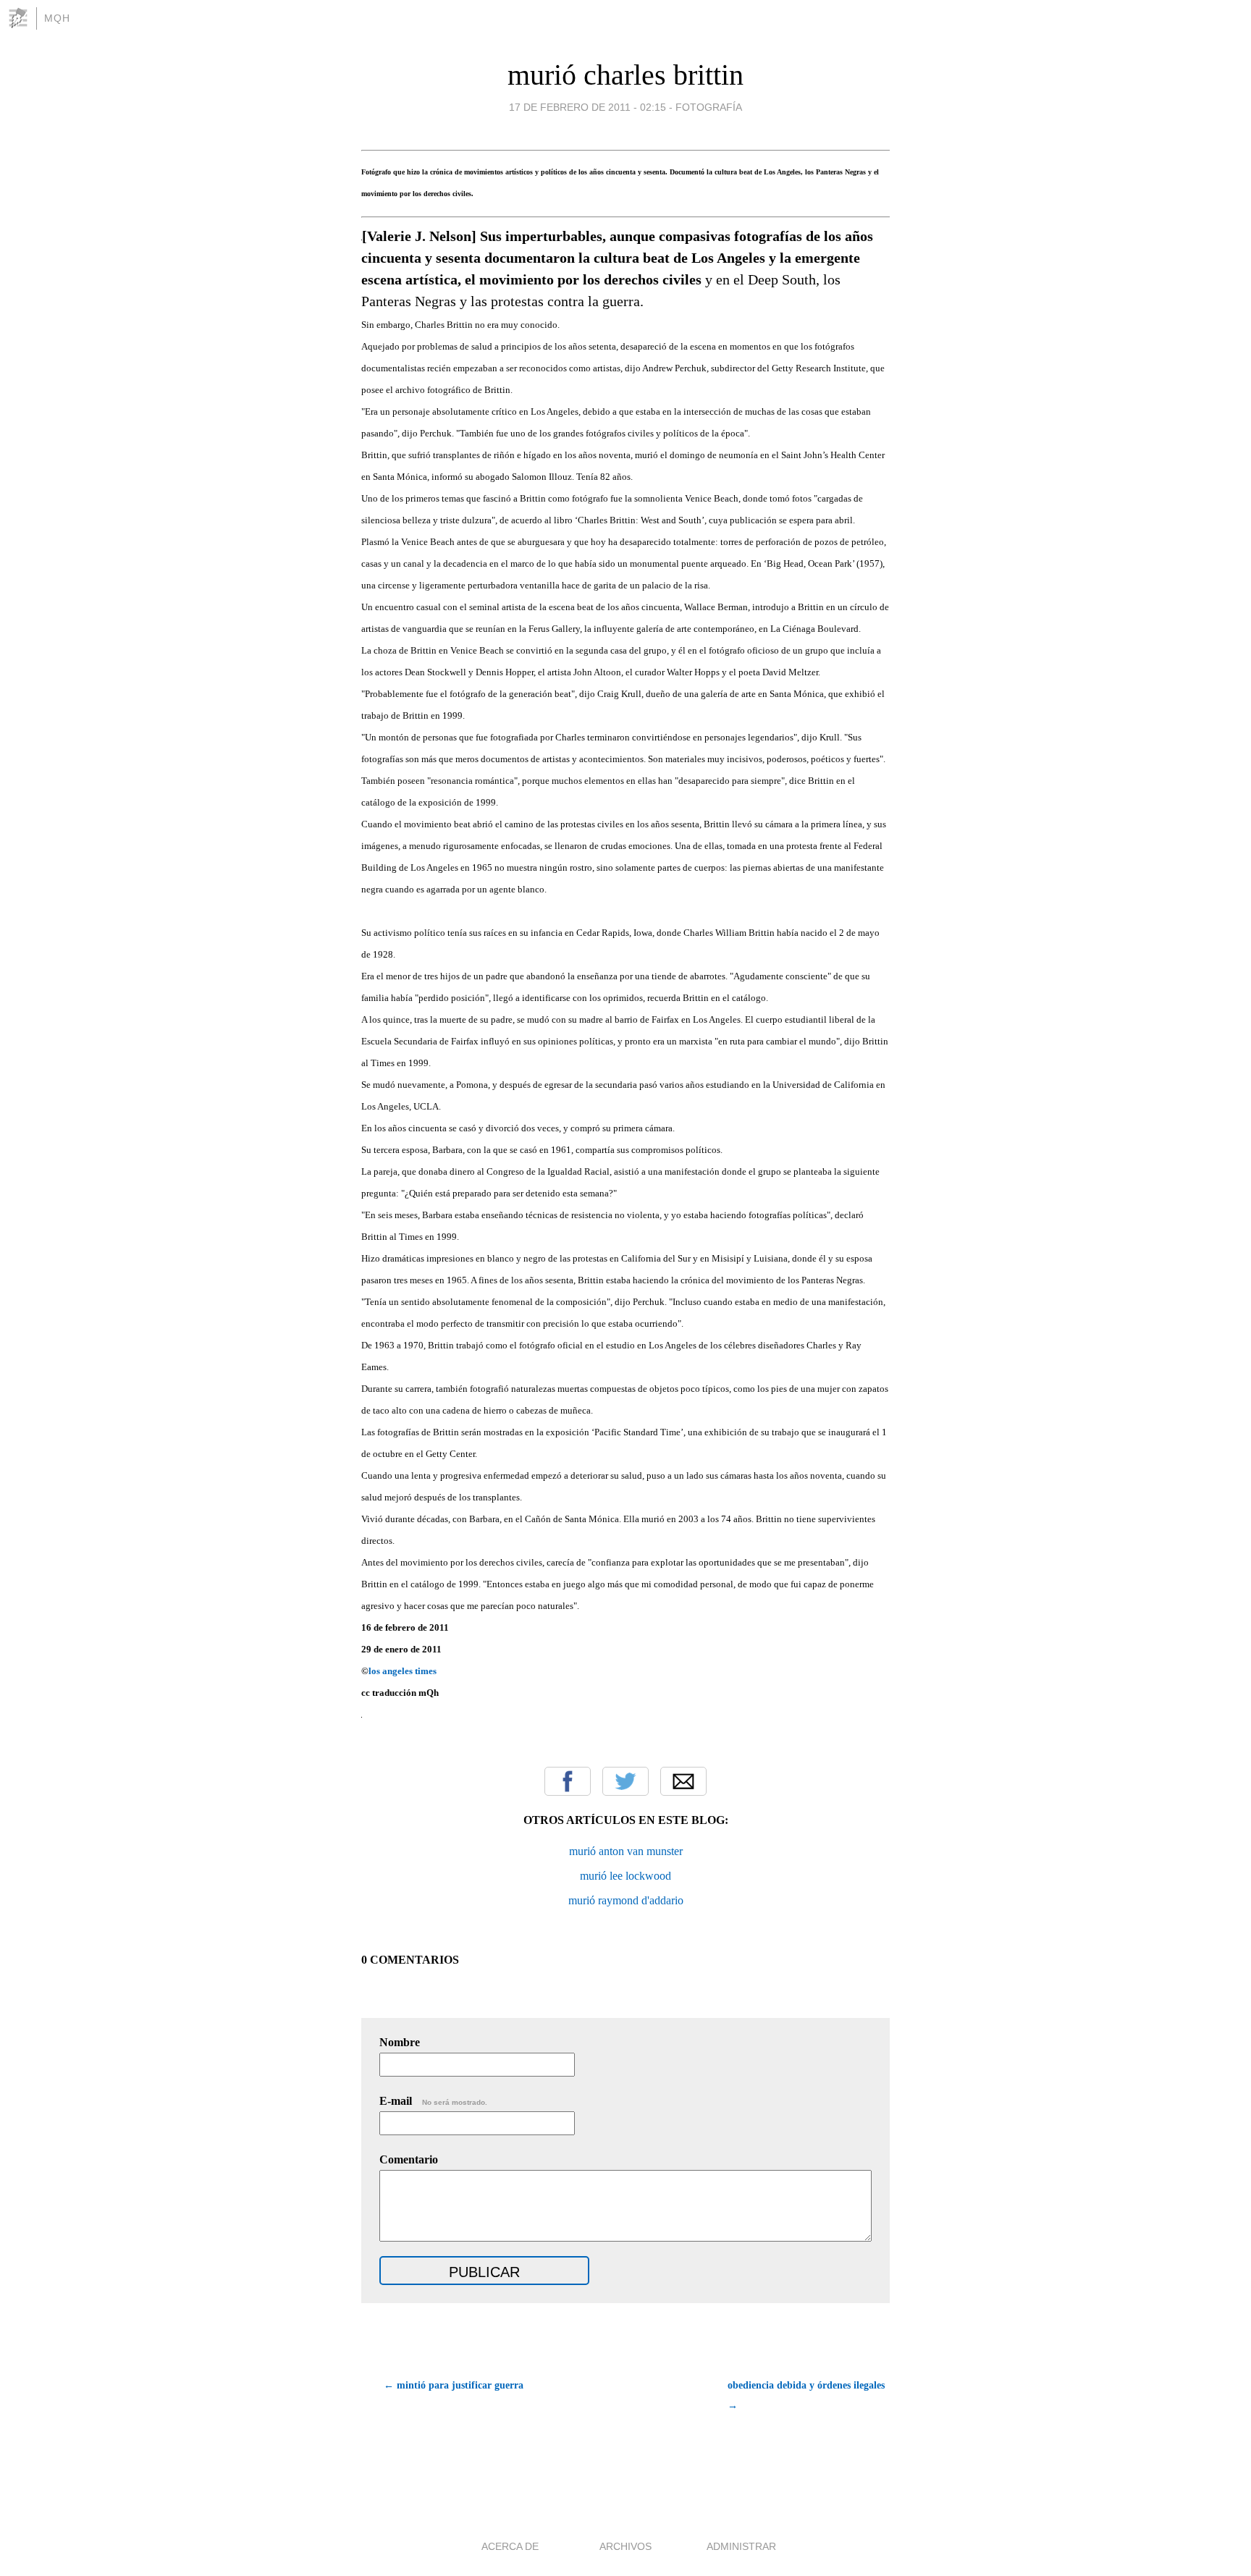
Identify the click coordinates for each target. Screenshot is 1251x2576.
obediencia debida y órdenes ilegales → (806, 2395)
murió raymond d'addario (626, 1900)
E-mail (433, 2101)
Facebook (568, 1781)
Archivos (625, 2546)
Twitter (625, 1781)
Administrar (741, 2546)
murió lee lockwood (625, 1876)
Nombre (400, 2042)
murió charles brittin (625, 75)
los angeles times (403, 1671)
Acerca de (510, 2546)
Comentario (409, 2159)
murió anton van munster (626, 1851)
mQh (57, 18)
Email (683, 1781)
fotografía (709, 107)
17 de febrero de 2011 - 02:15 (587, 107)
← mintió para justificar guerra (454, 2385)
